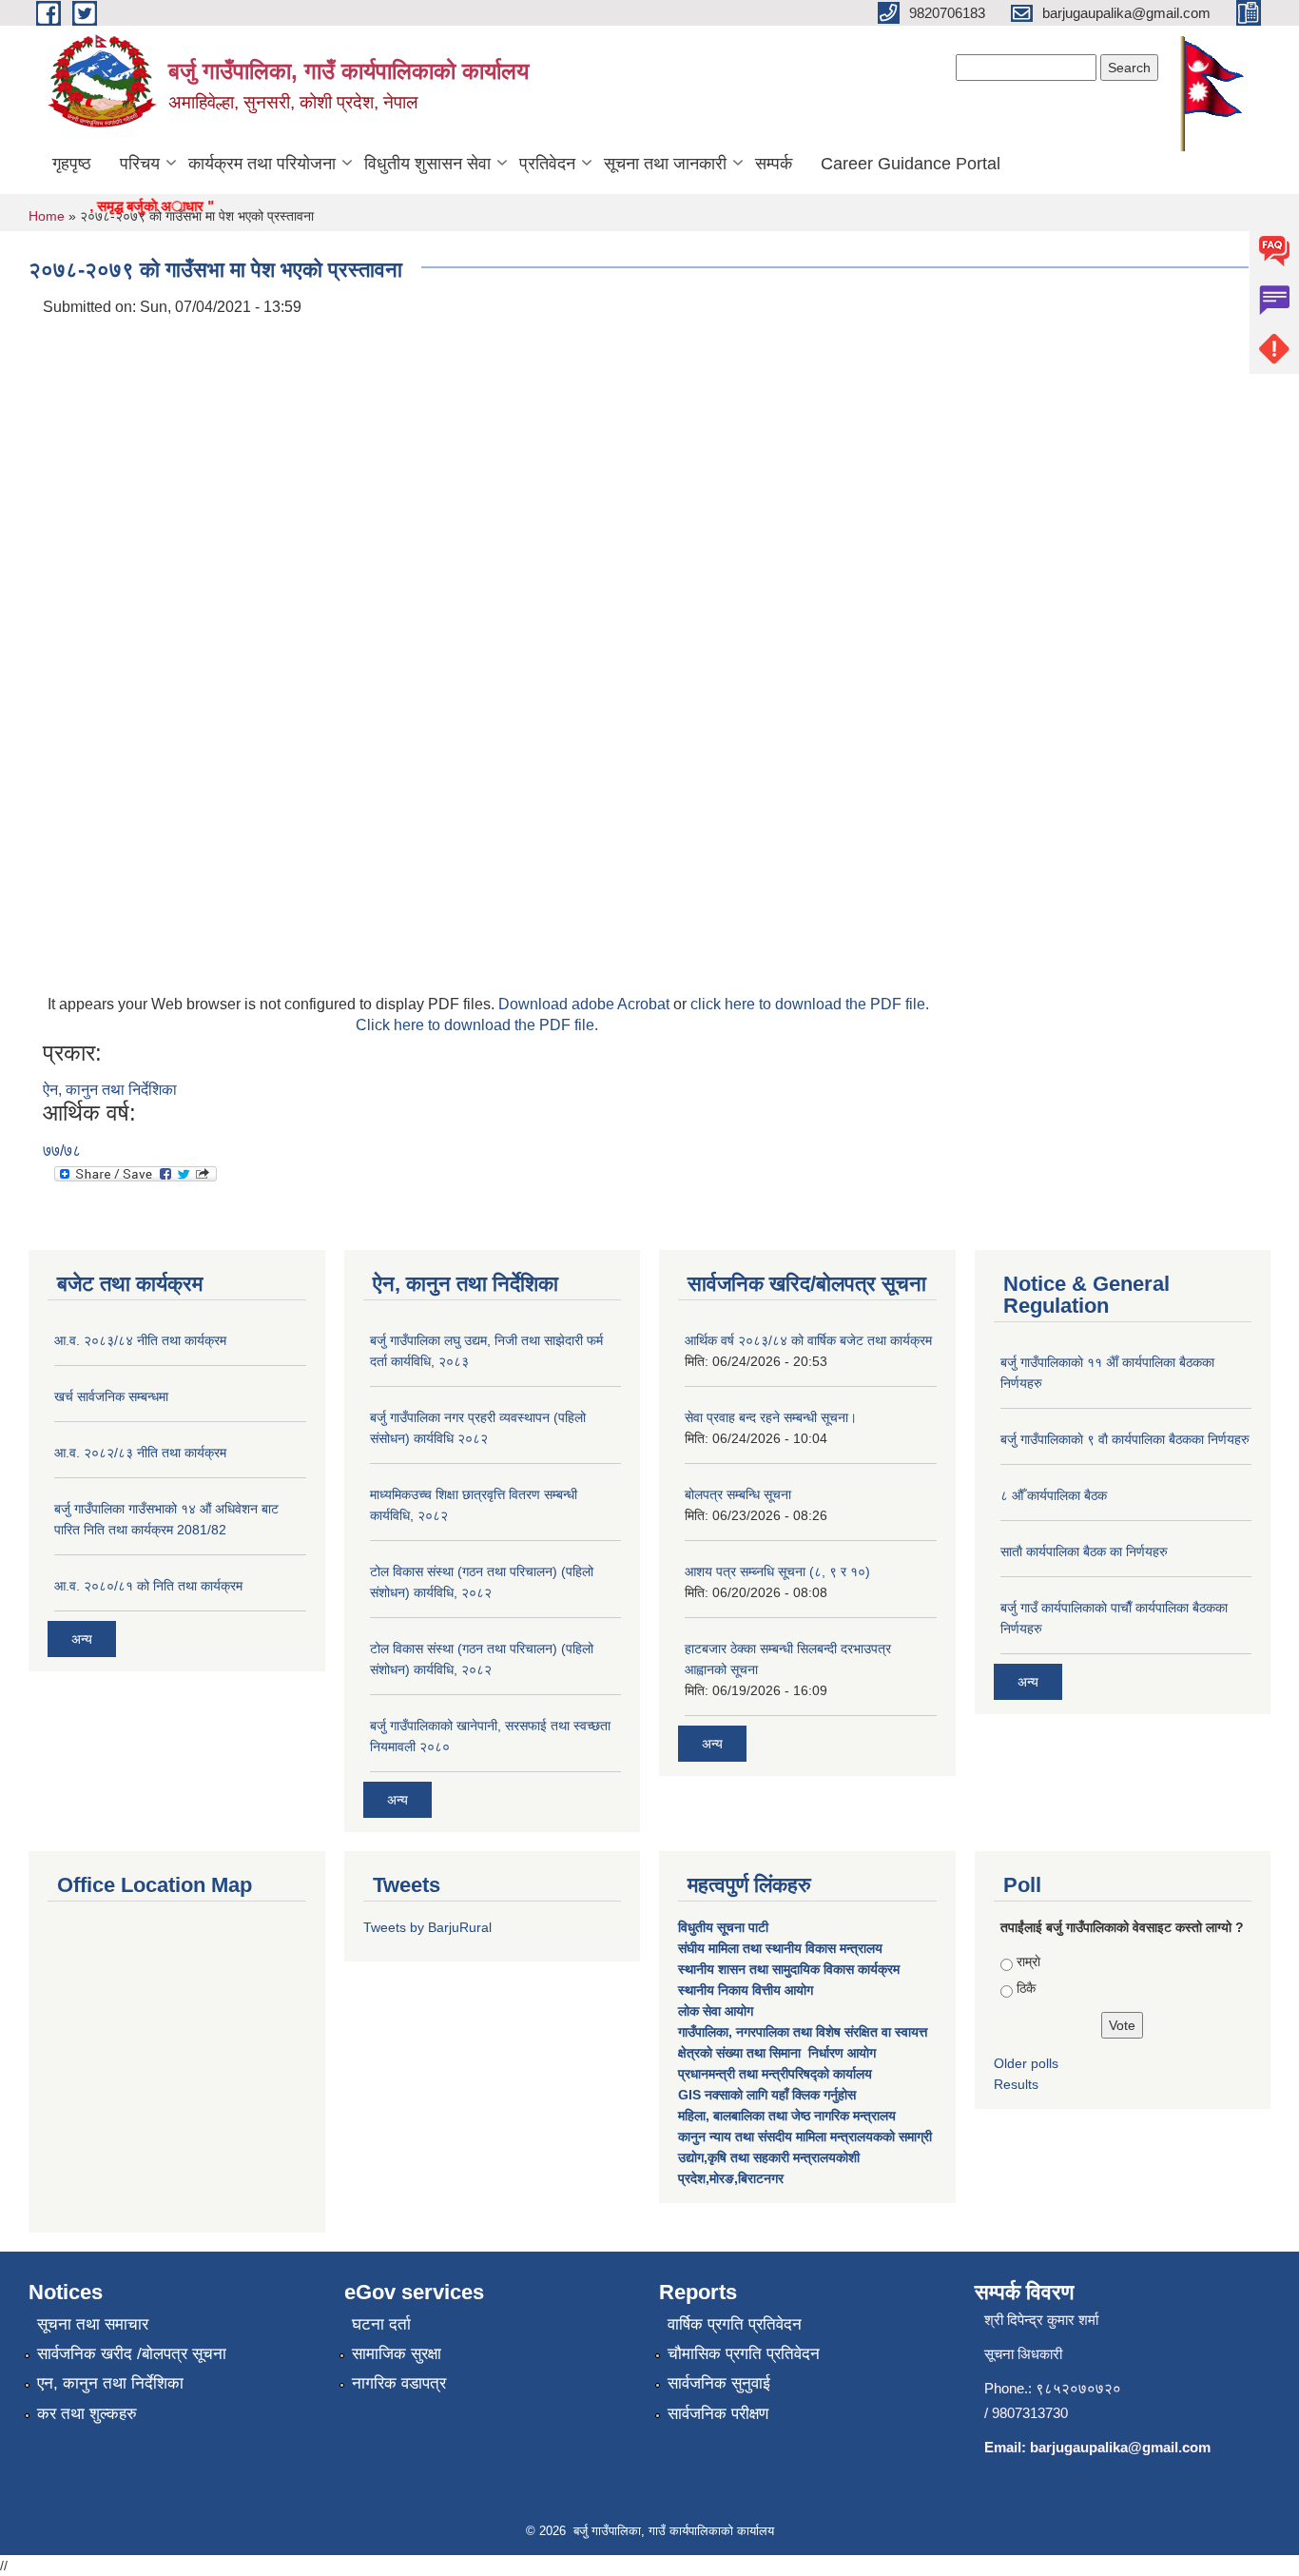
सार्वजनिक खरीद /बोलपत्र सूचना (132, 2354)
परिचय (140, 164)
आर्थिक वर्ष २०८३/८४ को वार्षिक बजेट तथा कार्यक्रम (808, 1340)
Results (1016, 2084)
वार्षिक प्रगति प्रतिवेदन (735, 2324)
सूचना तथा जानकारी (665, 164)
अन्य (82, 1639)
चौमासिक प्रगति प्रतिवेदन (744, 2354)
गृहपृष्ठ (72, 164)
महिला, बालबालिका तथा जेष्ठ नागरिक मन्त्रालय (787, 2116)
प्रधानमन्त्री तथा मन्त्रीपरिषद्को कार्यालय (777, 2074)
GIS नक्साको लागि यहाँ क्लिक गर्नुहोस (767, 2095)
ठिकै (1026, 1988)
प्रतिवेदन (547, 164)
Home (47, 216)
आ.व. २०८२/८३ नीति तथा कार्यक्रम (140, 1453)
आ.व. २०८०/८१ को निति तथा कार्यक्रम (148, 1586)
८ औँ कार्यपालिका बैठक (1054, 1495)
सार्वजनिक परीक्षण (718, 2414)
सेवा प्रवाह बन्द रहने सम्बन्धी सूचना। (771, 1417)
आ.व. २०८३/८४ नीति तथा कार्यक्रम (140, 1340)
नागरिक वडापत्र (399, 2383)
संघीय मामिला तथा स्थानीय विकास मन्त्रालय (782, 1948)
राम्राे (1028, 1961)
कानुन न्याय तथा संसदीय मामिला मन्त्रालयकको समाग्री (805, 2137)
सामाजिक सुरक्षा (397, 2354)
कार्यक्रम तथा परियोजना (262, 164)
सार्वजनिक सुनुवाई (719, 2383)
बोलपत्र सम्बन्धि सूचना (738, 1494)
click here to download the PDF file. (810, 1004)
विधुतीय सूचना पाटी (723, 1927)
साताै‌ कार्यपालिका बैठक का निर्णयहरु (1084, 1551)
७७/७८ (62, 1151)
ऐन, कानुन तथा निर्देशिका (110, 1090)
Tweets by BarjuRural (427, 1927)
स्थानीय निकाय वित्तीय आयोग (747, 1990)
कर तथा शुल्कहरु (87, 2414)
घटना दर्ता (381, 2324)
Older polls (1026, 2063)
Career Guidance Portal (911, 164)
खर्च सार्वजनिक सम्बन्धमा (111, 1396)
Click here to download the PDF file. (477, 1025)
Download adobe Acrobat (586, 1004)
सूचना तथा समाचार (93, 2324)
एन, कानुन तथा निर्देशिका (110, 2383)
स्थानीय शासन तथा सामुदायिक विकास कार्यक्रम (789, 1969)
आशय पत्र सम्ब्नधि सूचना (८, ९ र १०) (777, 1571)
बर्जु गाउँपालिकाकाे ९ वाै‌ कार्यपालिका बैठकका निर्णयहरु (1125, 1439)
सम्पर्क (774, 164)
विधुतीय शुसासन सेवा (427, 164)
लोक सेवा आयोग (717, 2011)
